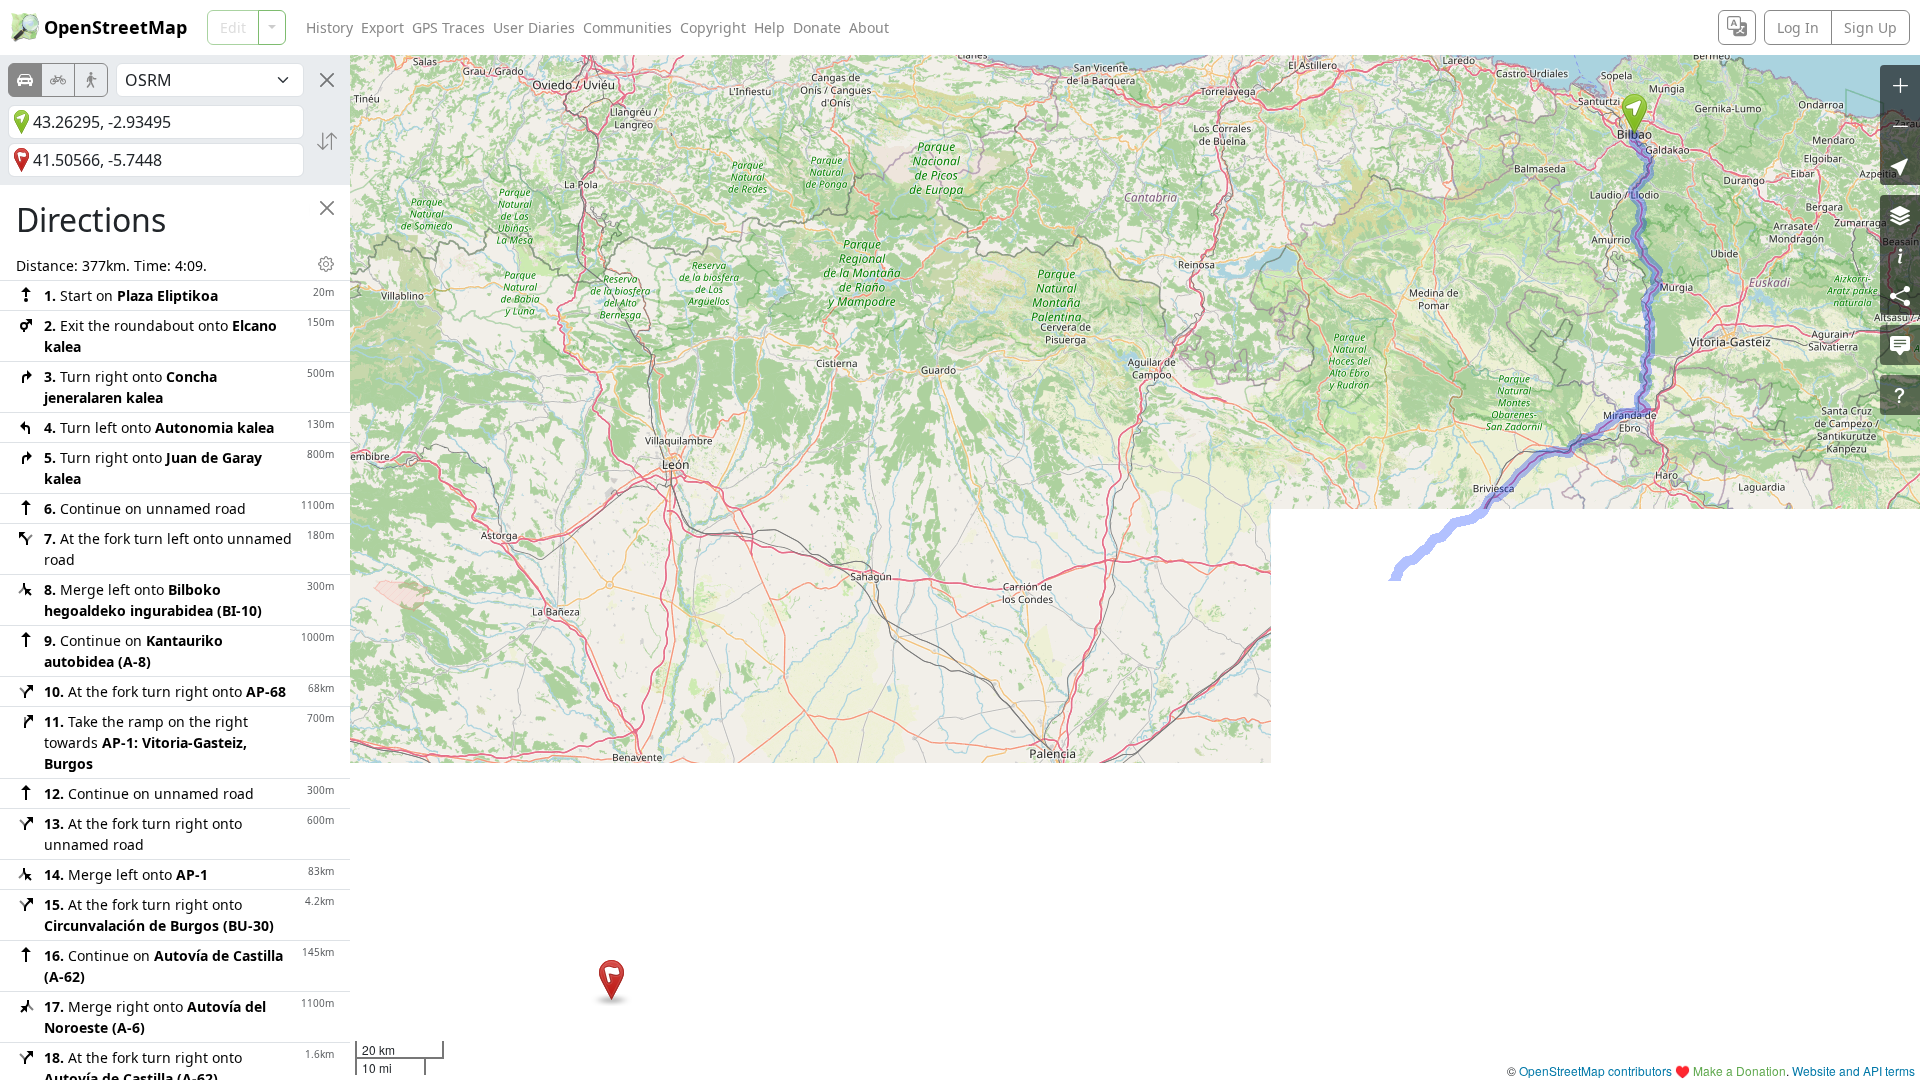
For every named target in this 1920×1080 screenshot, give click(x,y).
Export (382, 27)
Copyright (713, 27)
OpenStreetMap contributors (1595, 1070)
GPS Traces (448, 27)
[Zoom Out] (1900, 125)
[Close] (327, 80)
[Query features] (1900, 395)
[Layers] (1900, 215)
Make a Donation (1739, 1070)
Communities (627, 27)
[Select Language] (1737, 27)
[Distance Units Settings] (326, 264)
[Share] (1900, 295)
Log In (1798, 27)
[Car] (25, 80)
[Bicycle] (58, 80)
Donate (817, 27)
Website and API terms (1853, 1070)
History (329, 27)
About (869, 27)
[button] (1634, 114)
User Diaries (534, 27)
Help (769, 27)
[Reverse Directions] (327, 141)
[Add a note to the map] (1900, 345)
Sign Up (1870, 27)
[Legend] (1900, 255)
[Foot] (91, 80)
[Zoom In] (1900, 85)
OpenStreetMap (115, 27)
